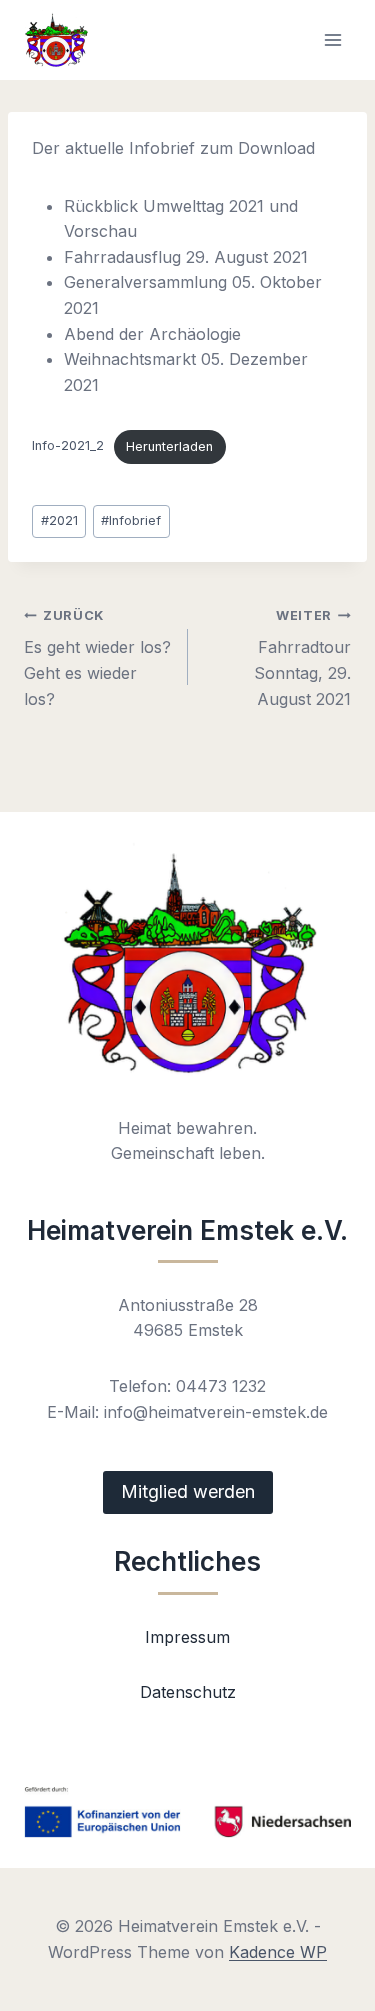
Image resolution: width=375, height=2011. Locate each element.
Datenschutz (188, 1692)
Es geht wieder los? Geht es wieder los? (97, 658)
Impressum (187, 1637)
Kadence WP (278, 1952)
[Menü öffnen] (332, 39)
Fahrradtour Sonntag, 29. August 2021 (302, 658)
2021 (59, 520)
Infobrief (131, 520)
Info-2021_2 (68, 446)
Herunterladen (169, 446)
